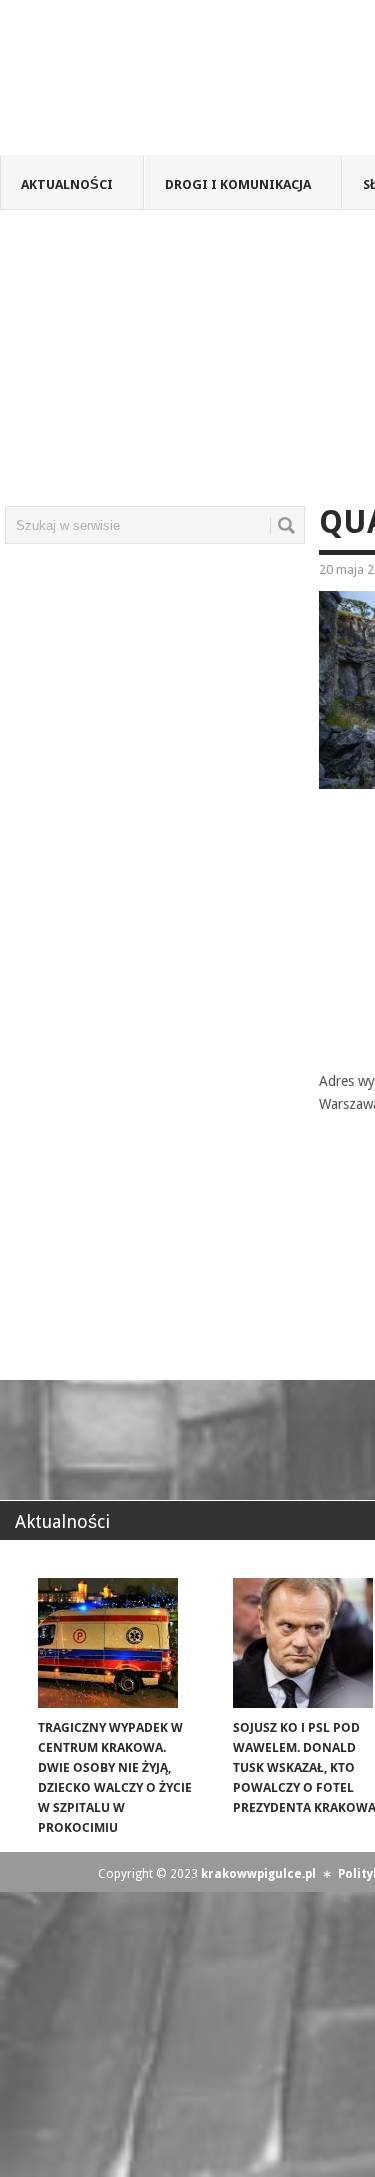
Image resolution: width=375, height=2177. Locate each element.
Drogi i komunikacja (238, 184)
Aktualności (67, 184)
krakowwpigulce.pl (258, 1874)
